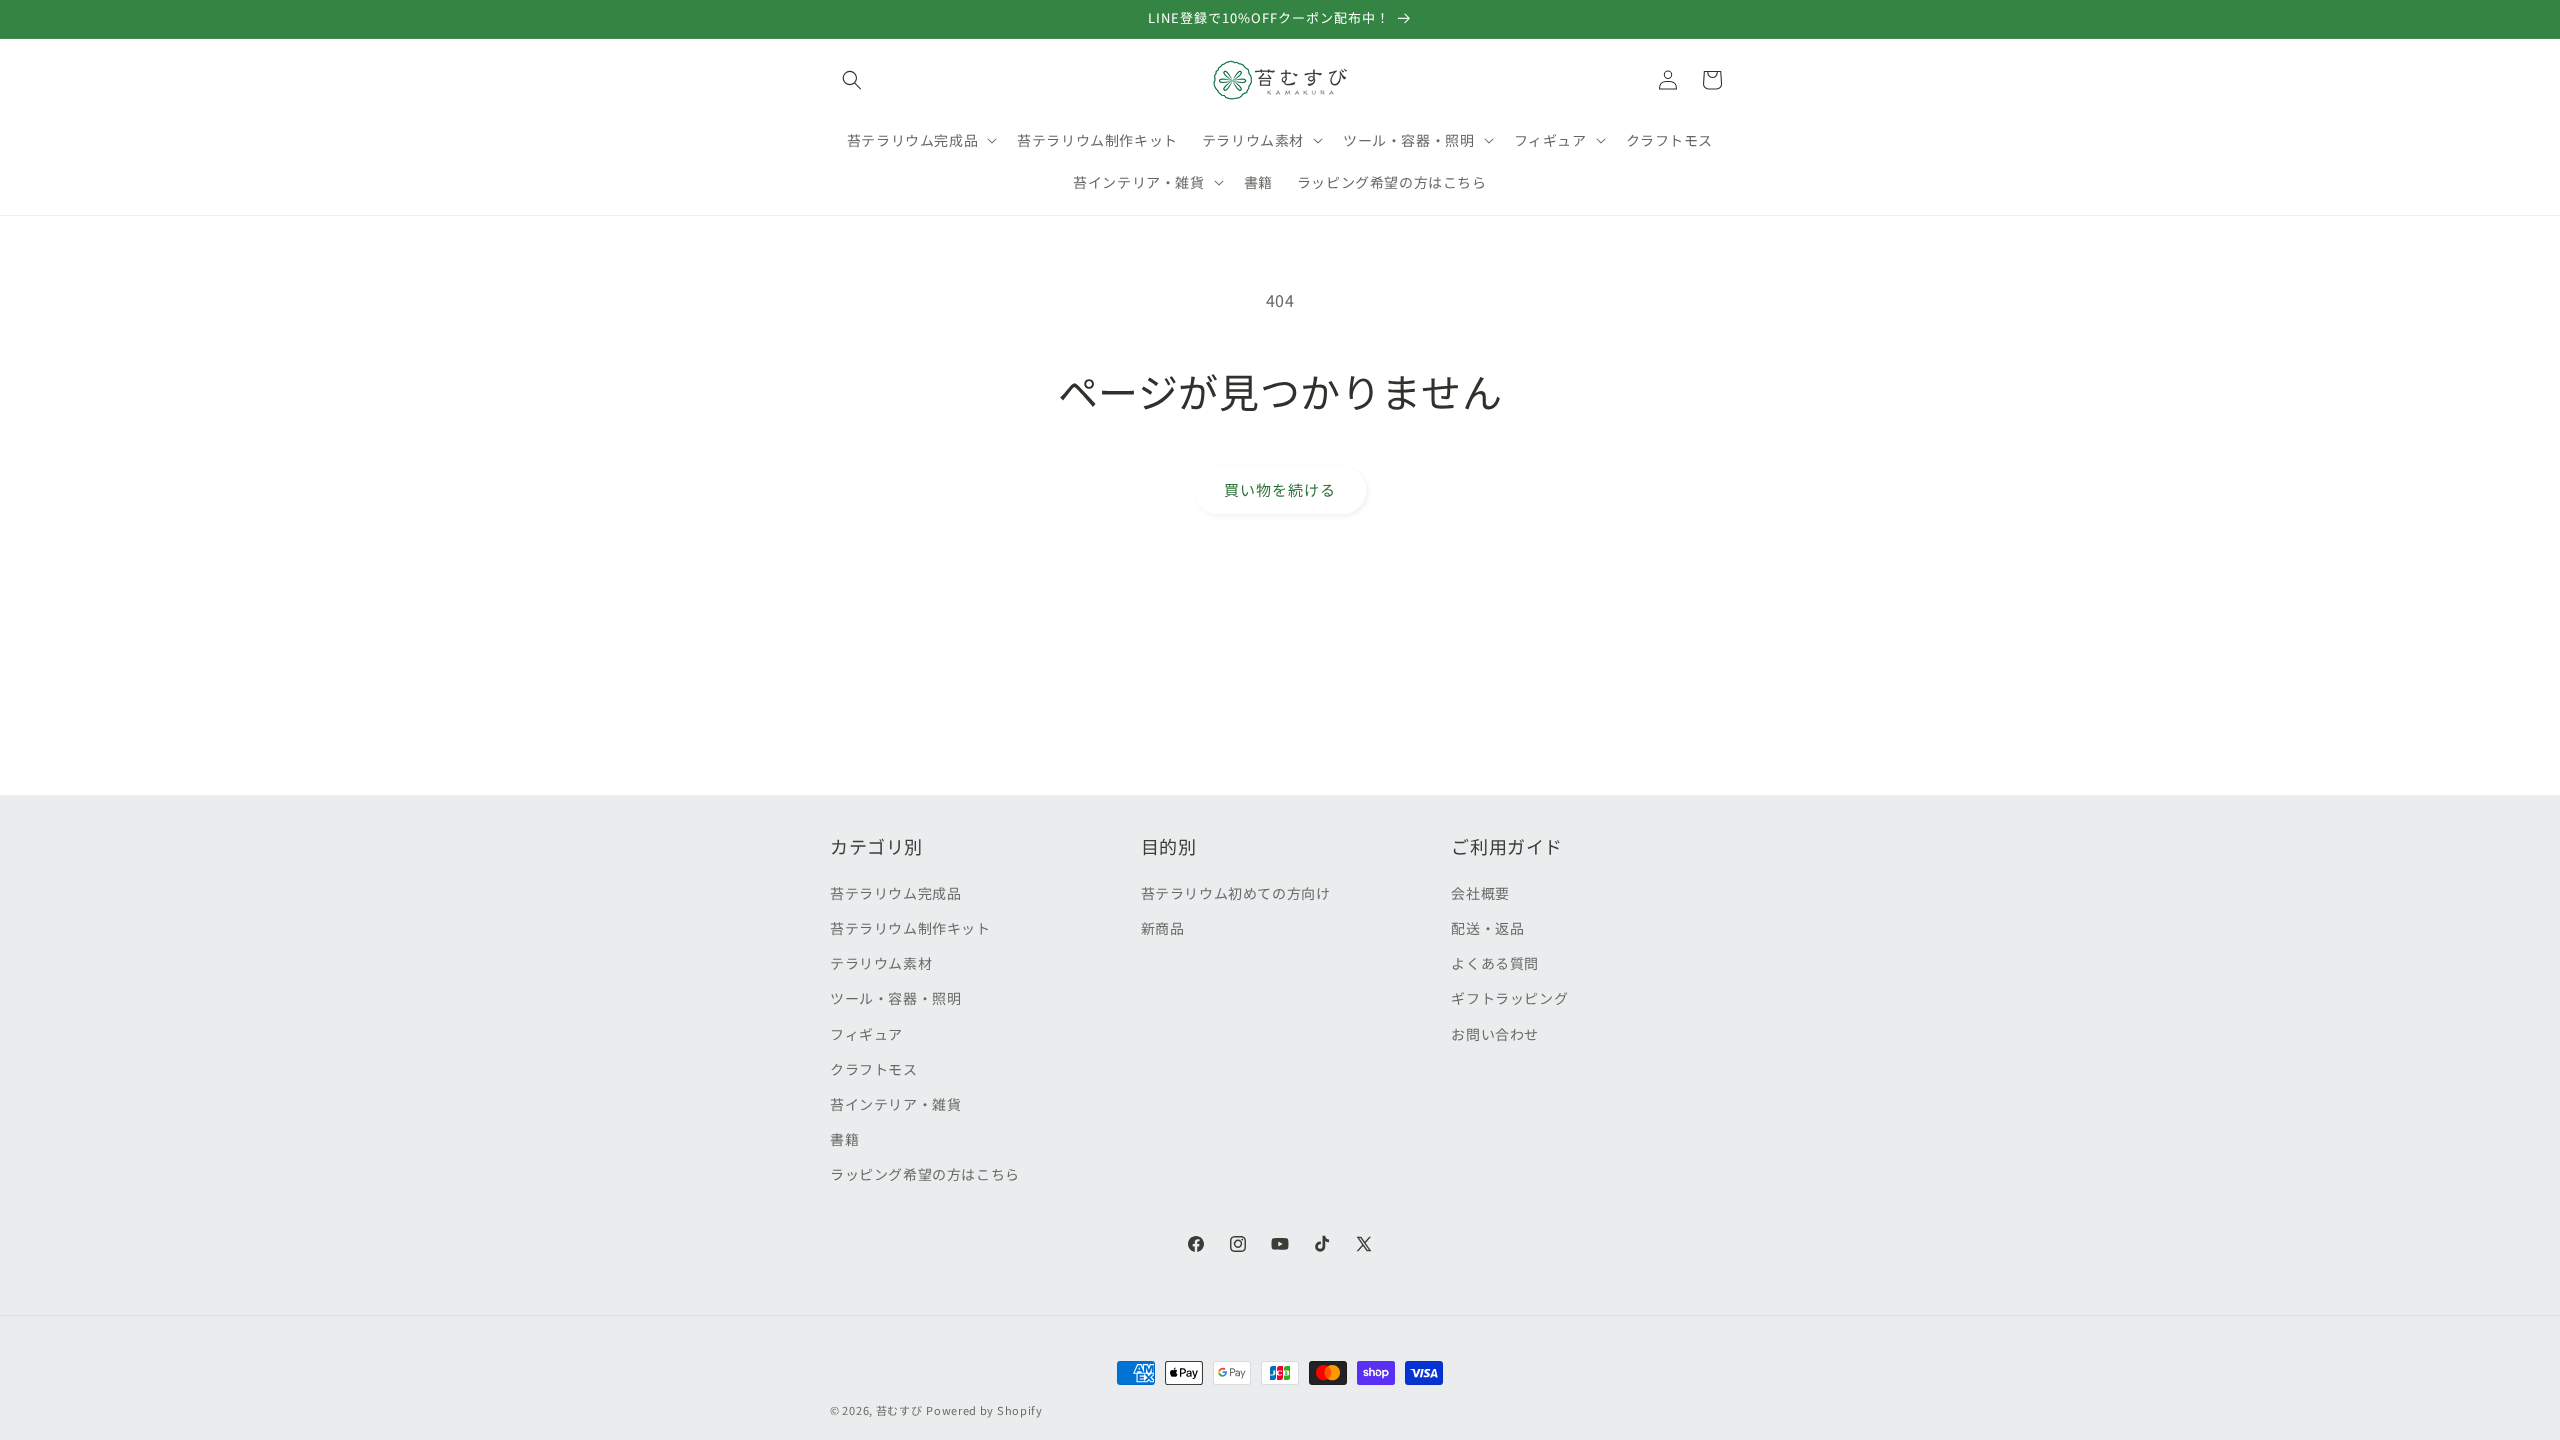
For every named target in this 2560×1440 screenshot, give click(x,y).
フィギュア (866, 1034)
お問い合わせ (1495, 1034)
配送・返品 (1487, 928)
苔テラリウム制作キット (910, 928)
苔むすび (899, 1410)
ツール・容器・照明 (895, 998)
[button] (852, 80)
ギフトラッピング (1509, 998)
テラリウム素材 (881, 963)
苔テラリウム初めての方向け (1236, 893)
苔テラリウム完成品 (895, 893)
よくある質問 (1495, 963)
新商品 (1163, 928)
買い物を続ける (1280, 489)
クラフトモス (874, 1069)
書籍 (844, 1139)
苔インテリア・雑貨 (895, 1104)
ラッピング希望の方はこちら (925, 1174)
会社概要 (1480, 893)
